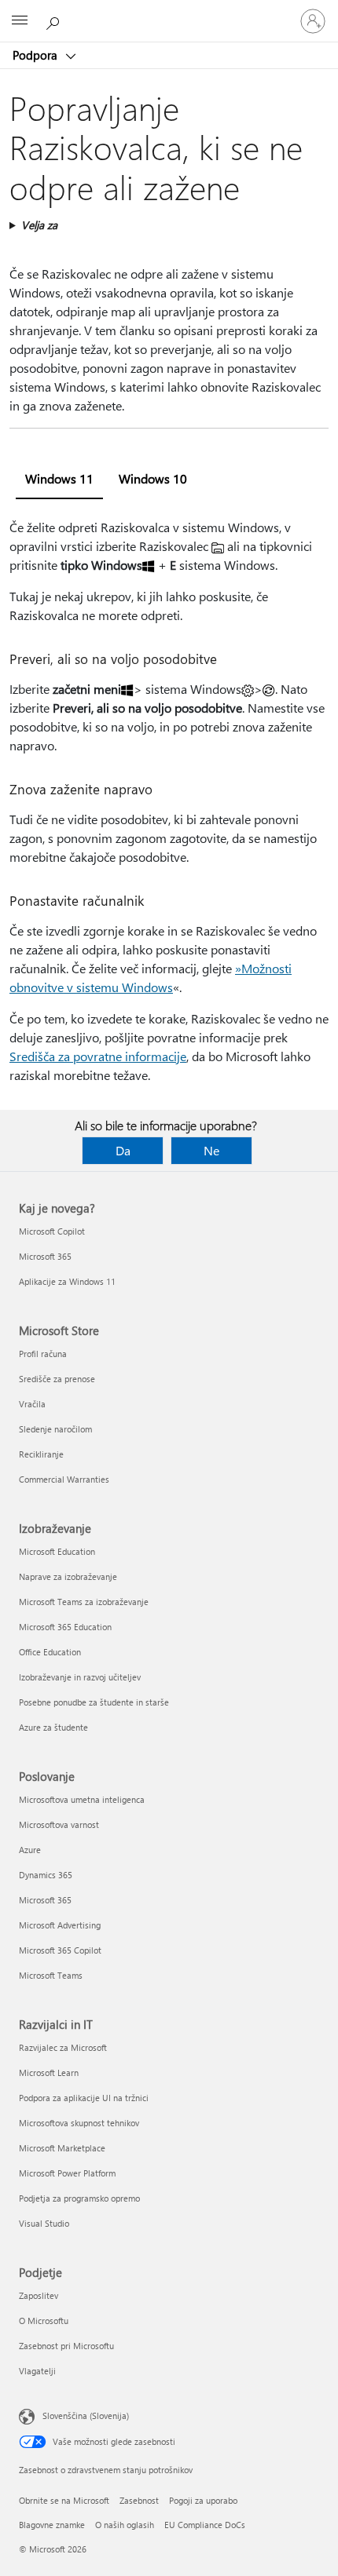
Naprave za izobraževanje (68, 1576)
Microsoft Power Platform (67, 2173)
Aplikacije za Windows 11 (67, 1281)
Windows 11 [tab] (59, 478)
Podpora (37, 55)
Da (123, 1150)
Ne (211, 1150)
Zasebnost (139, 2500)
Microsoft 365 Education (65, 1627)
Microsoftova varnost (59, 1824)
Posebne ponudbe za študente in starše (94, 1702)
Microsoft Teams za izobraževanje (84, 1602)
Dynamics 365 (46, 1875)
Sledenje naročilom (55, 1429)
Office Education (50, 1652)
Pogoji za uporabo (203, 2500)
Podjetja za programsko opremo (79, 2198)
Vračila (32, 1404)
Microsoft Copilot (52, 1231)
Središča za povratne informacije (98, 1056)
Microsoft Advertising (60, 1925)
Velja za (39, 225)
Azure (30, 1850)
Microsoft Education (57, 1551)
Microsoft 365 (45, 1256)
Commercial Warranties (64, 1479)
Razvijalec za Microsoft (63, 2047)
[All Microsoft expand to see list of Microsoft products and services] (20, 21)
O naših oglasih (125, 2525)
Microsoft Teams (51, 1975)
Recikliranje (41, 1454)
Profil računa (43, 1354)
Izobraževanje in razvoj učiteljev (80, 1677)
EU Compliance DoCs (205, 2525)
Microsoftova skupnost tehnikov (79, 2123)
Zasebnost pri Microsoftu (66, 2346)
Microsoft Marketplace (62, 2148)
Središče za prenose (57, 1379)
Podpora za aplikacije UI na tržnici (84, 2098)
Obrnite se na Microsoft (64, 2500)
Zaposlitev (39, 2295)
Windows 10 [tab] (153, 478)
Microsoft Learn (49, 2072)
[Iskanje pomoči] (55, 20)
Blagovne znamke (52, 2525)
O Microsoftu (44, 2321)
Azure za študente (53, 1727)
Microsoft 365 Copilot (60, 1950)
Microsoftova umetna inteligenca (82, 1799)
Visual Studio (44, 2223)
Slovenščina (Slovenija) (86, 2415)
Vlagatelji (37, 2371)
